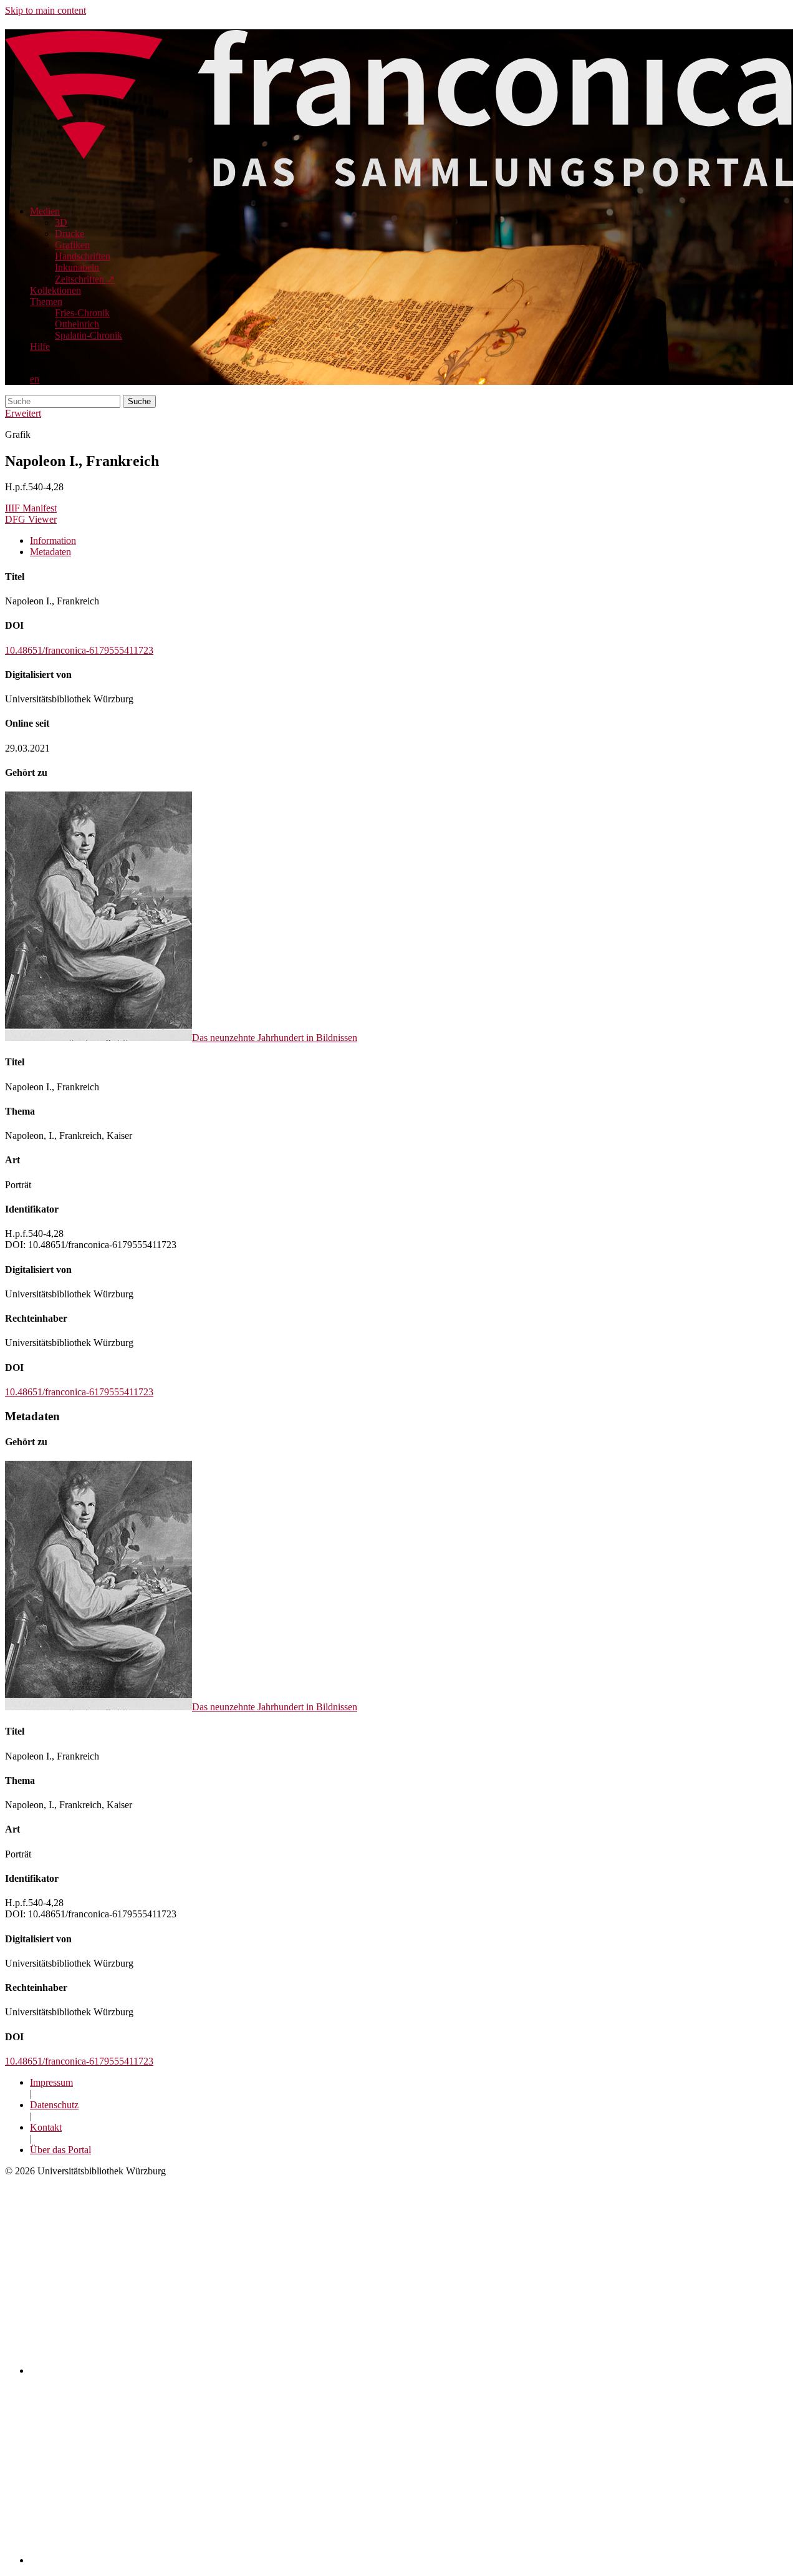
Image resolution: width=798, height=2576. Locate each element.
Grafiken (72, 245)
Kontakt (46, 2127)
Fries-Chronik (82, 313)
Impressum (51, 2082)
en (35, 379)
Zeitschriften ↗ (85, 279)
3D (61, 222)
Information (53, 540)
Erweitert (23, 413)
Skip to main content (46, 10)
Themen (46, 302)
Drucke (70, 234)
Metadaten (50, 552)
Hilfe (40, 346)
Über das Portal (60, 2150)
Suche (139, 401)
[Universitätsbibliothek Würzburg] (182, 2560)
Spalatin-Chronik (89, 335)
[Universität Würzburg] (248, 2370)
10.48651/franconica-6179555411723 (79, 650)
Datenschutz (54, 2105)
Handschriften (83, 256)
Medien (45, 211)
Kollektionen (55, 290)
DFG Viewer (31, 519)
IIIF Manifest (31, 508)
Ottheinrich (77, 324)
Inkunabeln (77, 267)
